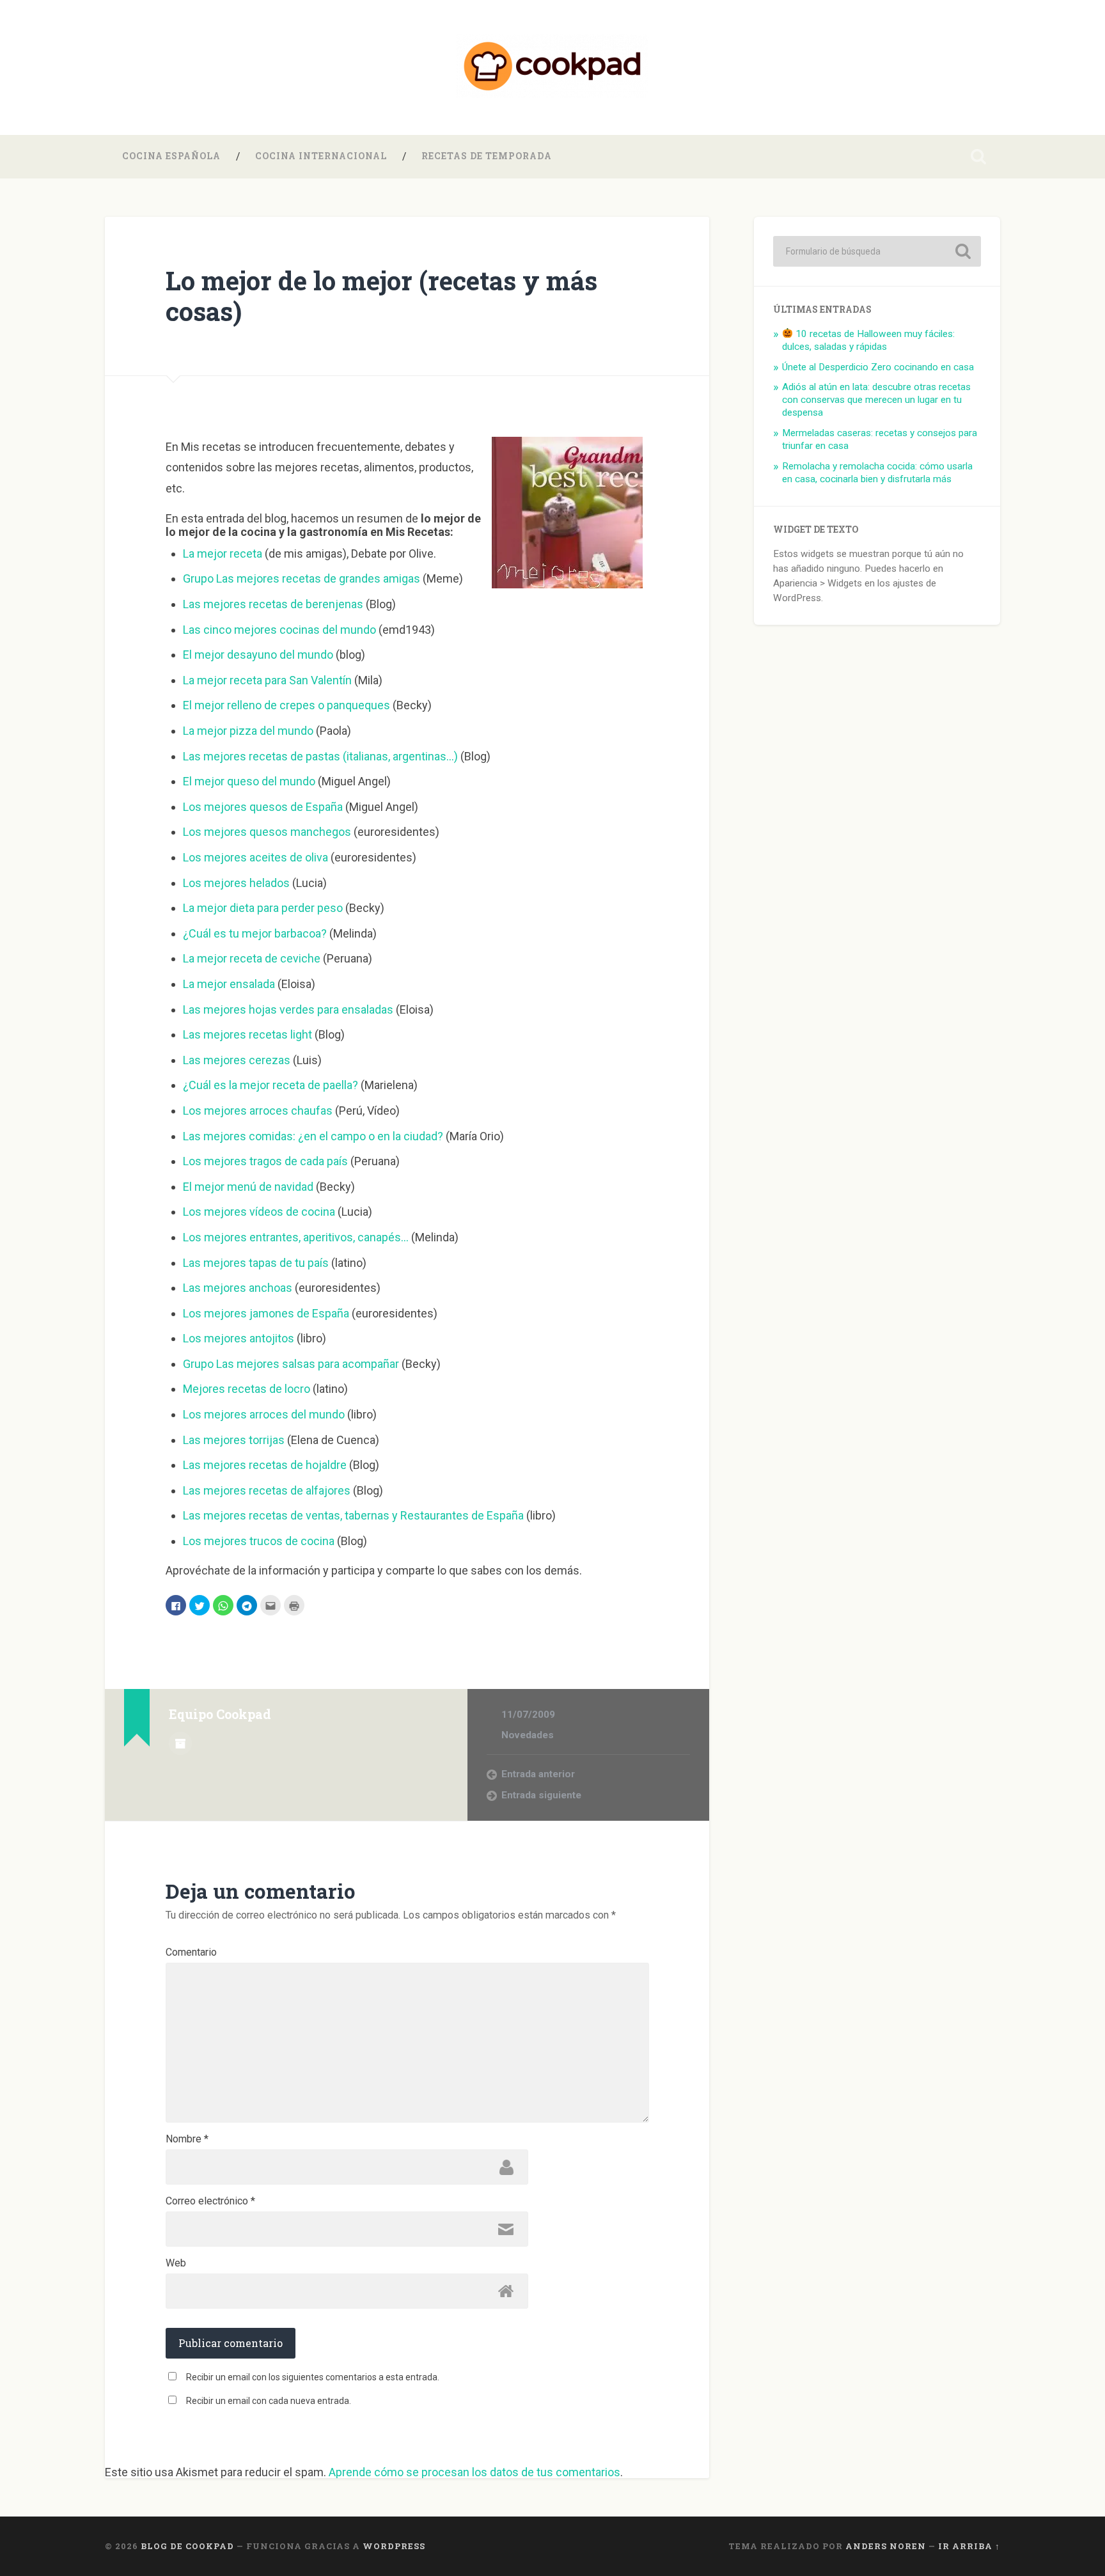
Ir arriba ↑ (969, 2546)
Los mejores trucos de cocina (259, 1541)
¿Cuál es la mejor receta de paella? (270, 1085)
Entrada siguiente (541, 1795)
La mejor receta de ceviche (252, 958)
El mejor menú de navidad (248, 1187)
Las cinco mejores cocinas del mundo (279, 630)
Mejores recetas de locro (247, 1389)
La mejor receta (223, 554)
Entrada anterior (538, 1774)
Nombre (187, 2139)
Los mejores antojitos (239, 1338)
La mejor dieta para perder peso (263, 908)
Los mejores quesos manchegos (267, 832)
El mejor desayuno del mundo (258, 655)
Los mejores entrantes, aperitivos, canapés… (296, 1237)
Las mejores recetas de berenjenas (273, 604)
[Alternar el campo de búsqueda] (978, 157)
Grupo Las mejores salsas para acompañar (291, 1364)
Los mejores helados (236, 883)
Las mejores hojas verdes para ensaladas (288, 1009)
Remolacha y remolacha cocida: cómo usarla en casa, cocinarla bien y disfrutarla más (877, 473)
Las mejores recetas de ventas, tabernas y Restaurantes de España (353, 1515)
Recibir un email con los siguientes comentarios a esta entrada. (313, 2377)
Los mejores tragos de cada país (265, 1161)
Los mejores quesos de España (263, 807)
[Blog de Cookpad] (552, 67)
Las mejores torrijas (234, 1440)
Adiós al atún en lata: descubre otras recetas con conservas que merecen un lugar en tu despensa (876, 400)
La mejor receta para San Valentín (269, 680)
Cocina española (171, 156)
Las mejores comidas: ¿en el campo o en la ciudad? (313, 1136)
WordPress (394, 2546)
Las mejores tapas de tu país (256, 1263)
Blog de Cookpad (187, 2546)
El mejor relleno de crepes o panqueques (286, 705)
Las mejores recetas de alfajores (267, 1490)
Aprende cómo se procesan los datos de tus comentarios (474, 2472)
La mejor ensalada (229, 984)
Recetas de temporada (487, 156)
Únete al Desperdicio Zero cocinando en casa (878, 367)
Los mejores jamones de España (266, 1313)
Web (176, 2263)
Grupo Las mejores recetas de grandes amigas (302, 578)
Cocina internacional (321, 156)
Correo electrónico (210, 2201)
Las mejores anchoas (238, 1288)
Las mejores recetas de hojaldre (265, 1465)
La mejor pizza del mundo (248, 731)
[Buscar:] (877, 251)
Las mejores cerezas (237, 1060)
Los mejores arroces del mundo (264, 1414)
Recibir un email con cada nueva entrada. (269, 2401)
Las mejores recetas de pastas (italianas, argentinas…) (320, 756)
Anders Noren (886, 2546)
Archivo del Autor (180, 1743)
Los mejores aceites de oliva (255, 857)
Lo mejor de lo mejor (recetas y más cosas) (381, 296)
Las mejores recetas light (247, 1034)
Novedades (528, 1735)
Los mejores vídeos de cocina (259, 1212)
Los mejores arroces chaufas (258, 1111)
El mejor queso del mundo (249, 781)
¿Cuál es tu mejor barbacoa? (255, 933)
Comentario (191, 1952)
